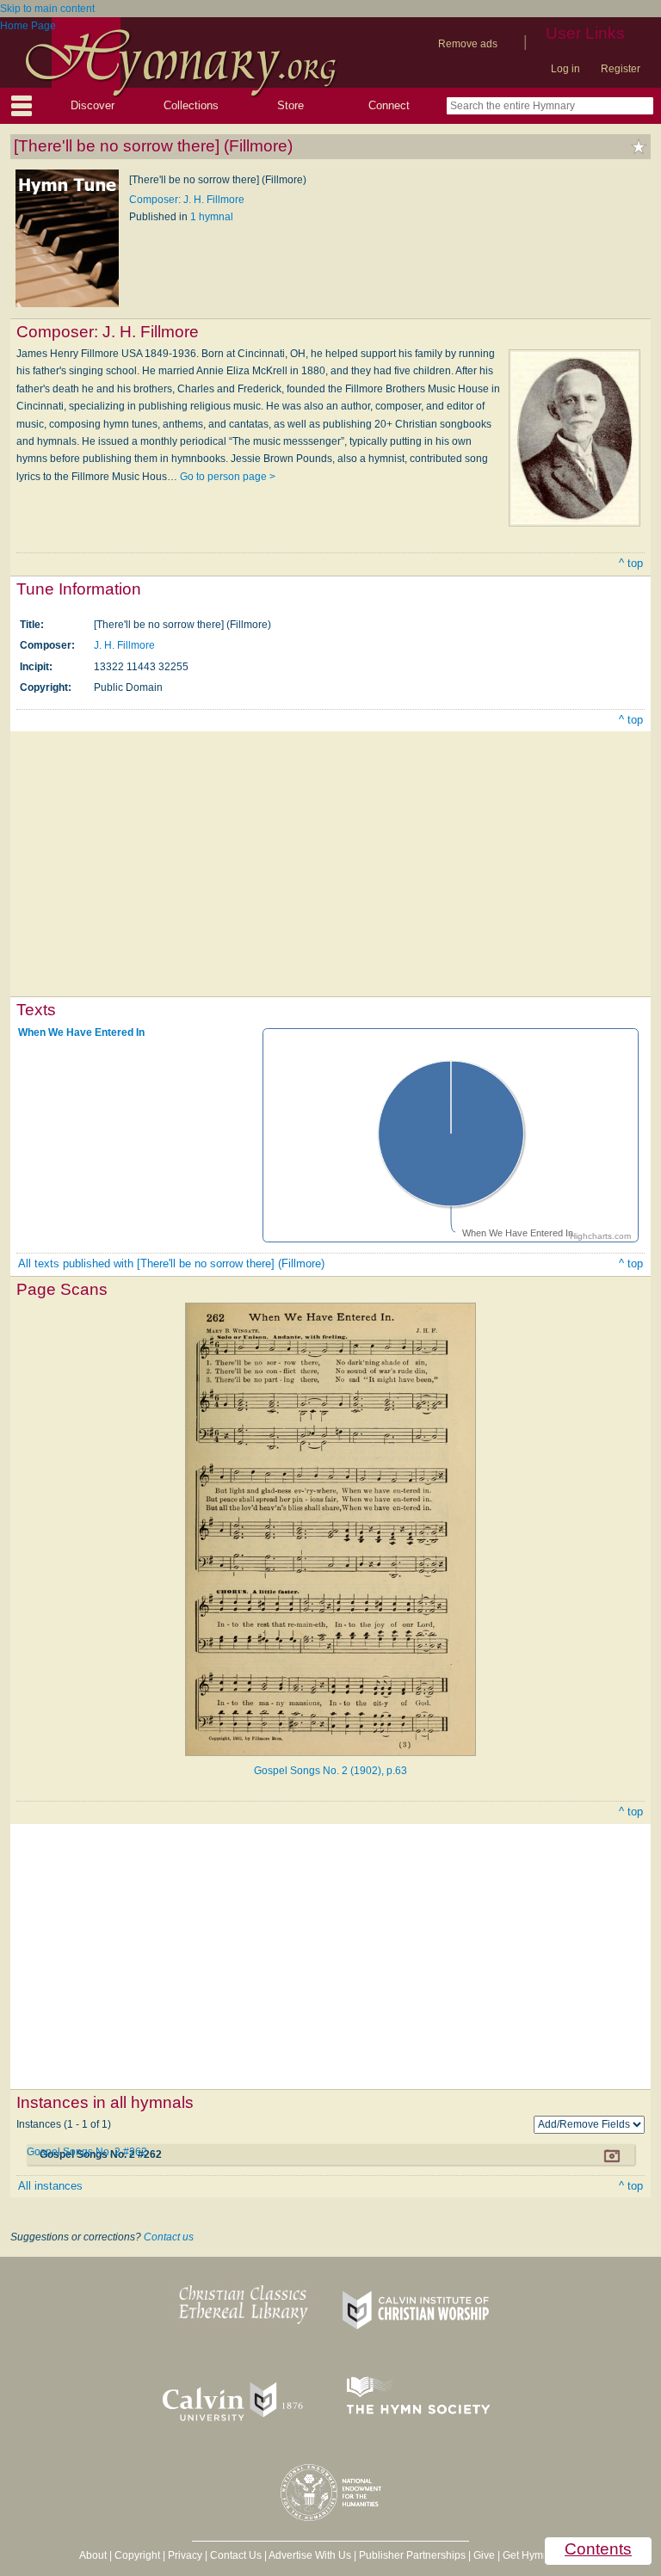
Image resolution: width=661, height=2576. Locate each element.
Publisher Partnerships (412, 2555)
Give (484, 2555)
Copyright (137, 2555)
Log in (565, 69)
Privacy (185, 2555)
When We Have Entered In (81, 1032)
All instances (50, 2186)
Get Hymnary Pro (543, 2555)
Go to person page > (228, 477)
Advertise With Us (310, 2555)
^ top (631, 563)
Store (290, 105)
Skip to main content (47, 9)
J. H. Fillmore (124, 645)
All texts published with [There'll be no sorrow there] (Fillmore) (171, 1263)
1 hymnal (212, 217)
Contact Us (236, 2555)
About (93, 2555)
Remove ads (468, 44)
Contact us (169, 2237)
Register (621, 69)
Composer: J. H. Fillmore (187, 200)
